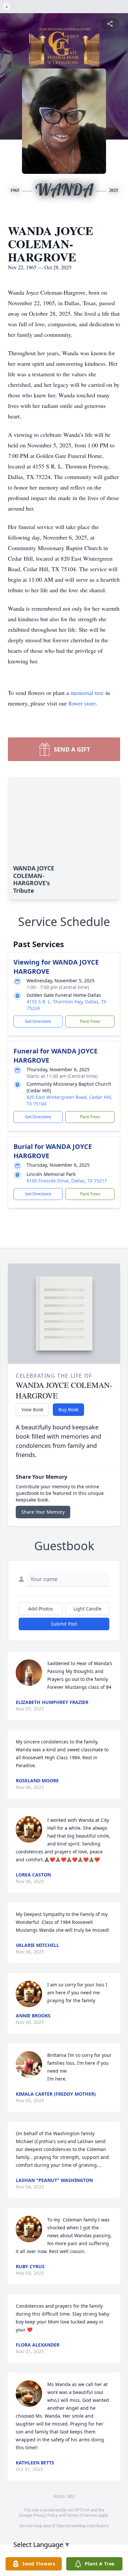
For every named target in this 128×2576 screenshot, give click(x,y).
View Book (32, 1409)
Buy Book (68, 1409)
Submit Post (64, 1624)
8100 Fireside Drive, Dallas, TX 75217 (67, 1181)
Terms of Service (82, 2515)
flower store (82, 703)
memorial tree (87, 693)
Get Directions (38, 1021)
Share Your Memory (43, 1512)
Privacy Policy (45, 2515)
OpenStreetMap (71, 2526)
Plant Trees (90, 1021)
